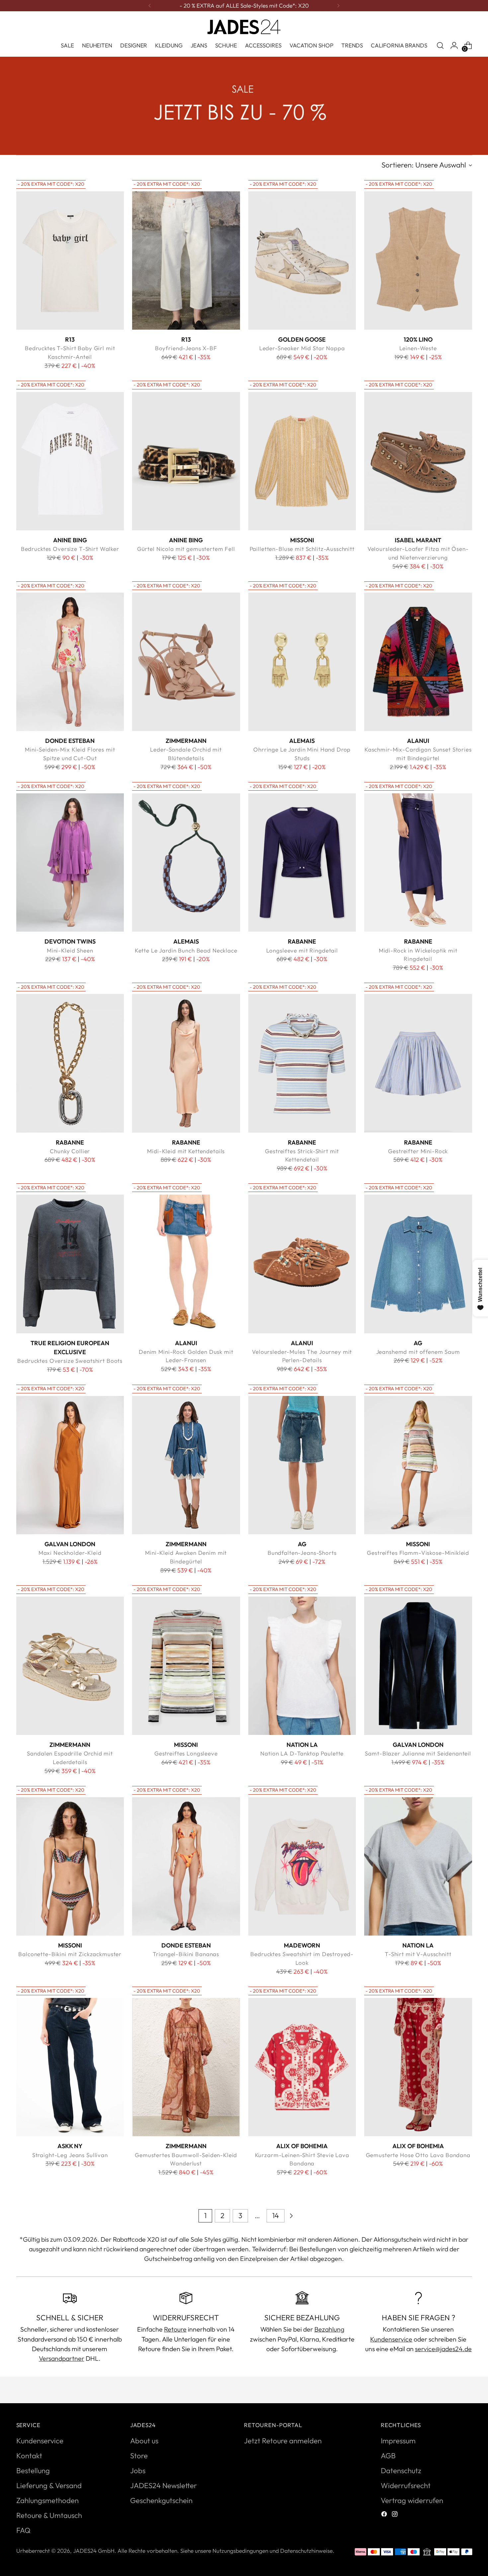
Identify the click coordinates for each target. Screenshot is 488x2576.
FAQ (23, 2530)
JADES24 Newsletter (163, 2485)
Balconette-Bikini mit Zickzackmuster (70, 1954)
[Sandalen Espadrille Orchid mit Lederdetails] (70, 1666)
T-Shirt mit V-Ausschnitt (418, 1954)
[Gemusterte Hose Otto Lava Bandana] (418, 2067)
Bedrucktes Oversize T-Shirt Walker (70, 549)
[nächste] (338, 6)
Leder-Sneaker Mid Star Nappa (302, 348)
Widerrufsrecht (406, 2485)
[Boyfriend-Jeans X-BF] (186, 261)
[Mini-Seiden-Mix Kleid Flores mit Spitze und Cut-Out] (70, 662)
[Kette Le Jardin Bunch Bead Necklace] (186, 863)
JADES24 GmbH (94, 2551)
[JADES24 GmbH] (244, 27)
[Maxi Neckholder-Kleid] (70, 1465)
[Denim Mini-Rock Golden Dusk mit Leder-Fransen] (186, 1264)
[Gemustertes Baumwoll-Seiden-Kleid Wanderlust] (186, 2067)
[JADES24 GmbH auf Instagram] (395, 2515)
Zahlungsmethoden (47, 2500)
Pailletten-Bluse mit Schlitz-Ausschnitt (302, 549)
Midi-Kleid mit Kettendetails (186, 1151)
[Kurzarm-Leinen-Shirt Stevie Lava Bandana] (302, 2067)
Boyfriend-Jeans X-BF (186, 348)
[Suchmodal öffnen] (440, 45)
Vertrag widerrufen (412, 2500)
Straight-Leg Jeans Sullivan (70, 2155)
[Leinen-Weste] (418, 261)
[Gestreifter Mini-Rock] (418, 1063)
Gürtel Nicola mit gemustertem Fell (186, 549)
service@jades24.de (443, 2349)
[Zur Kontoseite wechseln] (454, 45)
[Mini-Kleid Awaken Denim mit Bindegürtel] (186, 1465)
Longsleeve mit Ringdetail (302, 950)
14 (276, 2215)
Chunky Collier (70, 1151)
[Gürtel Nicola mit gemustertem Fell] (186, 461)
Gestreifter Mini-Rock (418, 1151)
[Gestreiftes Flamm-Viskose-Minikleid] (418, 1465)
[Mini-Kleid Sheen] (70, 863)
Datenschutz (401, 2471)
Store (139, 2456)
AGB (388, 2456)
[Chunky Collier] (70, 1063)
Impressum (398, 2441)
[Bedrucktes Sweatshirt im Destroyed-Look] (302, 1867)
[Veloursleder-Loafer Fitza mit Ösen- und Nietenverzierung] (418, 461)
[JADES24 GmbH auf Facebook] (385, 2515)
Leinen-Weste (418, 348)
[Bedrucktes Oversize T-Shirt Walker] (70, 461)
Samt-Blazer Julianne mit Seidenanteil (418, 1753)
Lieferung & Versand (49, 2485)
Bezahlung (329, 2329)
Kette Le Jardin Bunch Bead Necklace (186, 950)
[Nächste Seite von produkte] (291, 2216)
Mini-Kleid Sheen (70, 950)
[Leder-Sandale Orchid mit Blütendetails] (186, 662)
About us (144, 2441)
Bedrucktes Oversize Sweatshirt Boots (70, 1361)
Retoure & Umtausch (49, 2515)
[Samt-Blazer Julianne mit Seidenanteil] (418, 1666)
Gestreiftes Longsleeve (186, 1753)
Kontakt (29, 2456)
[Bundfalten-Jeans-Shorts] (302, 1465)
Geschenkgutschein (161, 2500)
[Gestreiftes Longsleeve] (186, 1666)
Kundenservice (391, 2339)
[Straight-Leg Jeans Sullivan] (70, 2067)
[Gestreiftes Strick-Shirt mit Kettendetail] (302, 1063)
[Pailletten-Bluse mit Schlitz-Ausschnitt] (302, 461)
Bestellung (33, 2471)
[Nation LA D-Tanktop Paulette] (302, 1666)
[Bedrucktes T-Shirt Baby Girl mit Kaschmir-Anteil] (70, 261)
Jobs (138, 2471)
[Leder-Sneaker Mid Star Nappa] (302, 261)
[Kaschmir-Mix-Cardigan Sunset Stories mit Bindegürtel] (418, 662)
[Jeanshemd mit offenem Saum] (418, 1264)
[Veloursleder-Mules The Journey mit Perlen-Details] (302, 1264)
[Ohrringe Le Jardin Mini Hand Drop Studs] (302, 662)
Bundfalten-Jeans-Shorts (302, 1553)
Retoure (175, 2329)
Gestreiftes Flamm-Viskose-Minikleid (418, 1553)
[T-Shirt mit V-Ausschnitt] (418, 1867)
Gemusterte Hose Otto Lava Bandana (418, 2155)
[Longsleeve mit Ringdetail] (302, 863)
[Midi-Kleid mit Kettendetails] (186, 1063)
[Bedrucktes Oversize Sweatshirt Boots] (70, 1264)
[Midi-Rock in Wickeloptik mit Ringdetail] (418, 863)
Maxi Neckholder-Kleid (70, 1553)
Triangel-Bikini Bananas (186, 1954)
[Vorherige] (150, 6)
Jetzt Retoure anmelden (283, 2441)
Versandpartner (62, 2358)
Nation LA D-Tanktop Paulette (302, 1753)
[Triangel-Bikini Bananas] (186, 1867)
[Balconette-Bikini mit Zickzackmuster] (70, 1867)
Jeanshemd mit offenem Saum (418, 1352)
